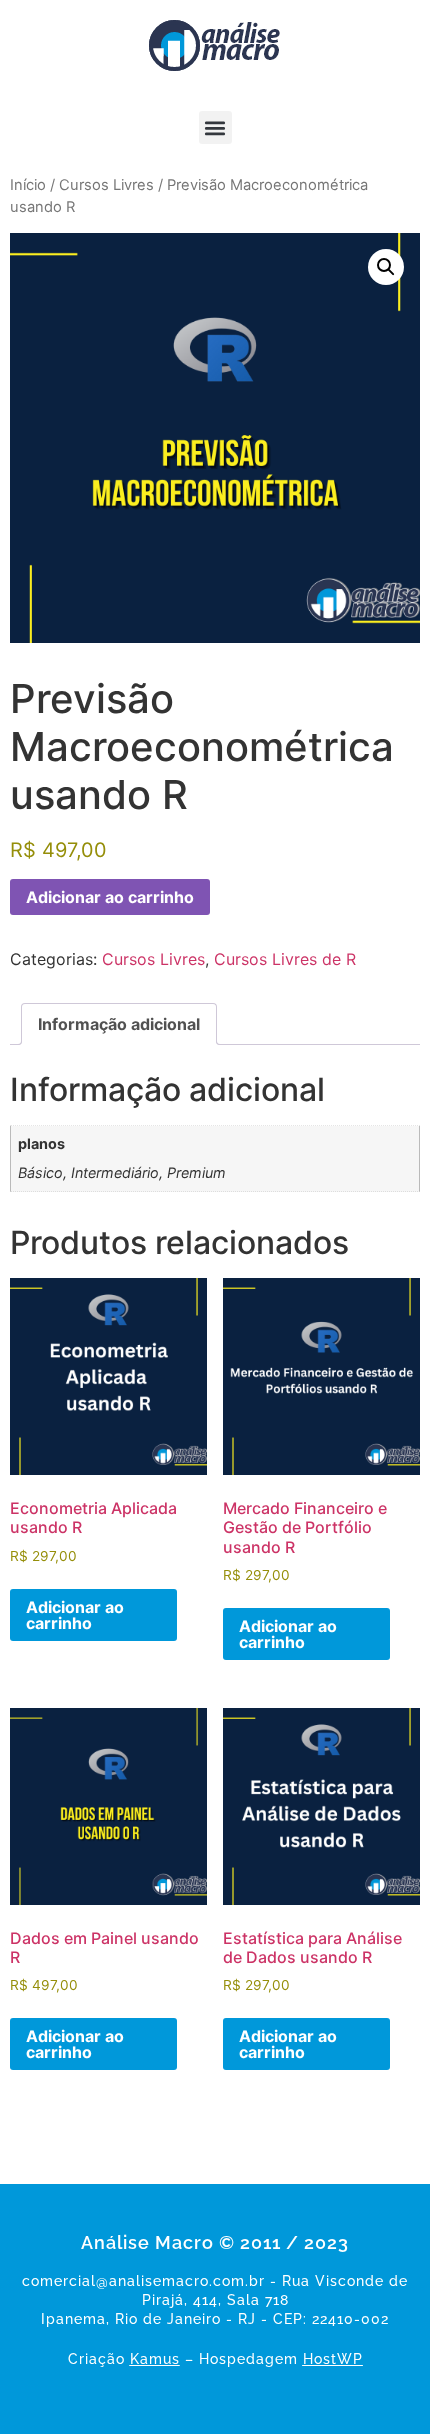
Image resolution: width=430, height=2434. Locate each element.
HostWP (333, 2359)
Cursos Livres (106, 185)
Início (28, 185)
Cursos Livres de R (285, 959)
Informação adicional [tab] (119, 1024)
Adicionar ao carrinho (110, 897)
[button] (215, 127)
